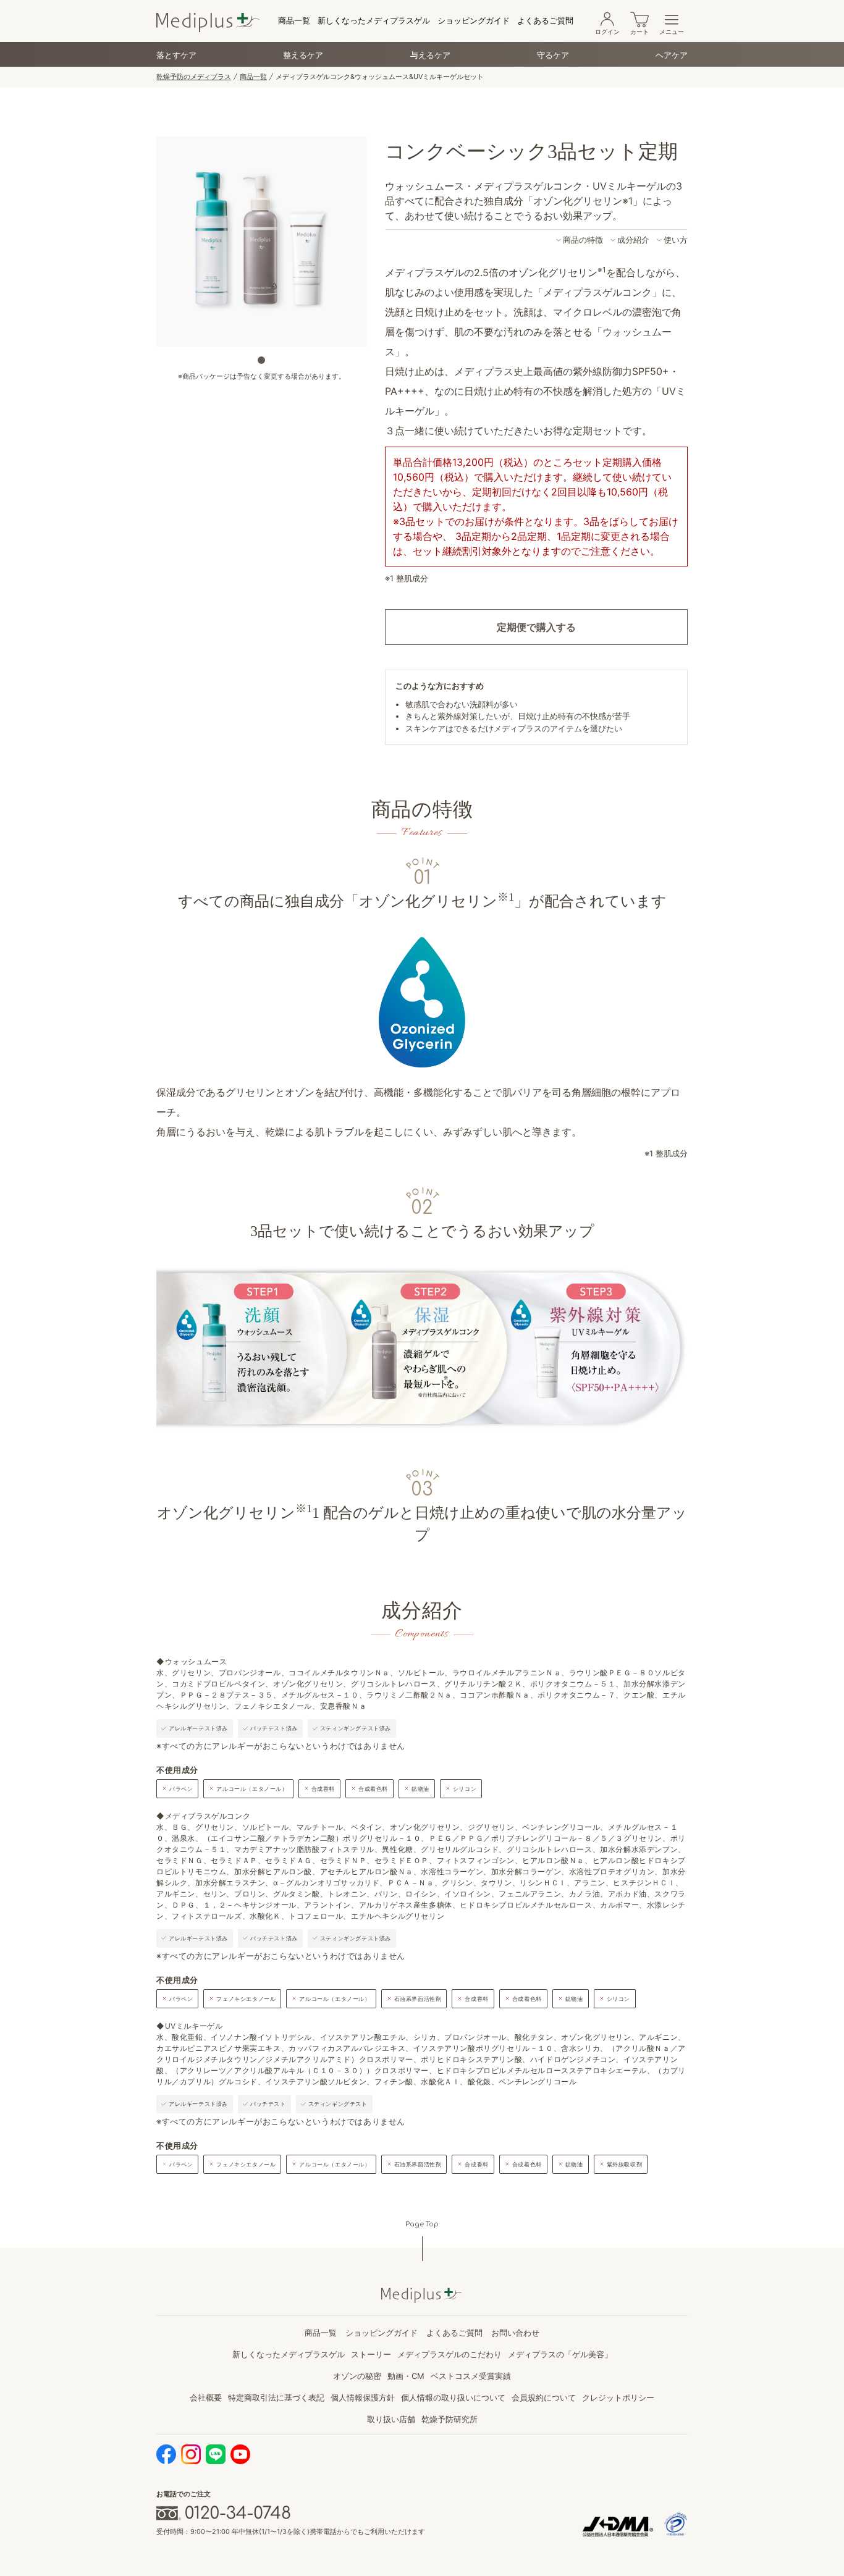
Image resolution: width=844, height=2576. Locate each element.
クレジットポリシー (618, 2397)
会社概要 (206, 2397)
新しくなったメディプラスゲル (374, 20)
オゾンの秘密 (357, 2376)
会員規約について (544, 2397)
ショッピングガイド (474, 20)
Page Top (422, 2224)
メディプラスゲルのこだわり (449, 2354)
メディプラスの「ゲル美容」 (560, 2354)
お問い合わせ (515, 2333)
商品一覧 (294, 20)
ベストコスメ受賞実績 (471, 2376)
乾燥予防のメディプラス (194, 77)
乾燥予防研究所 (449, 2419)
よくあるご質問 (545, 20)
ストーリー (371, 2354)
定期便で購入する (536, 627)
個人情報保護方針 (363, 2397)
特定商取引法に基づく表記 (276, 2397)
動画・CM (406, 2376)
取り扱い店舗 (391, 2419)
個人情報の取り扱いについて (453, 2397)
